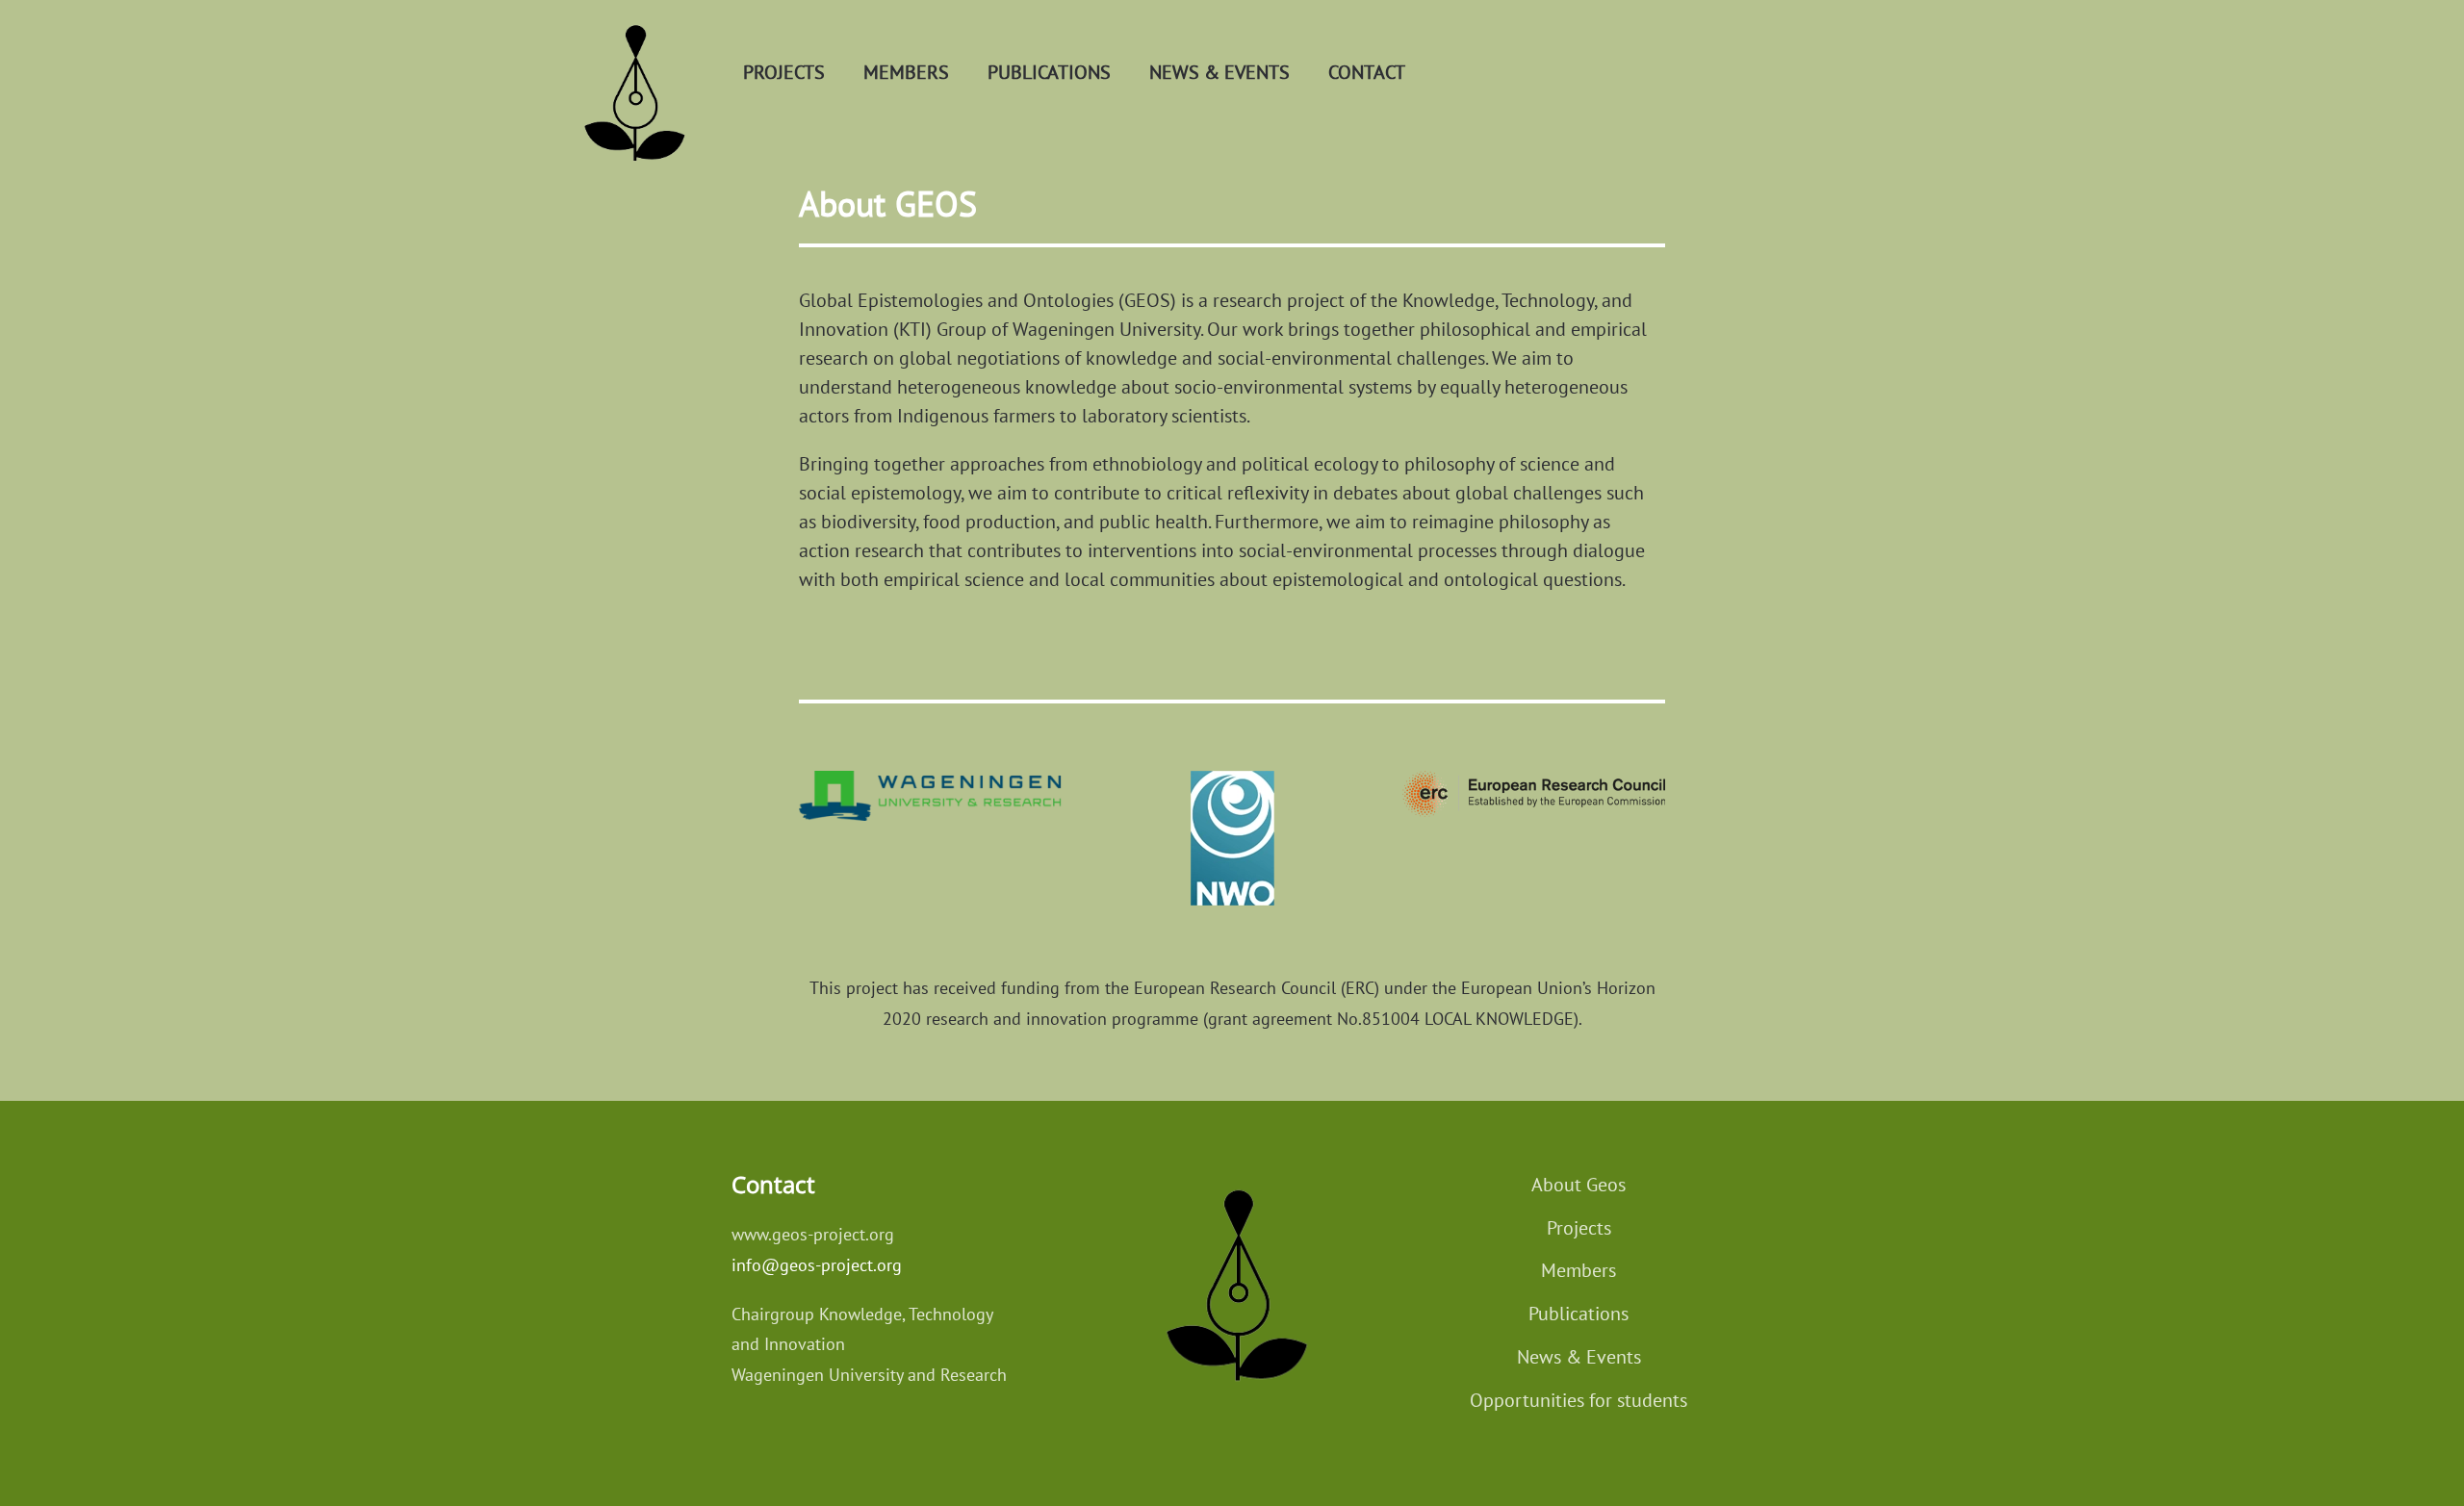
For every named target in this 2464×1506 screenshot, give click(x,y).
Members (906, 72)
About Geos (1578, 1185)
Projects (784, 72)
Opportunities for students (1578, 1400)
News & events (1219, 72)
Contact (1367, 72)
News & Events (1579, 1357)
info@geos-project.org (817, 1265)
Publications (1049, 72)
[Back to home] (631, 72)
